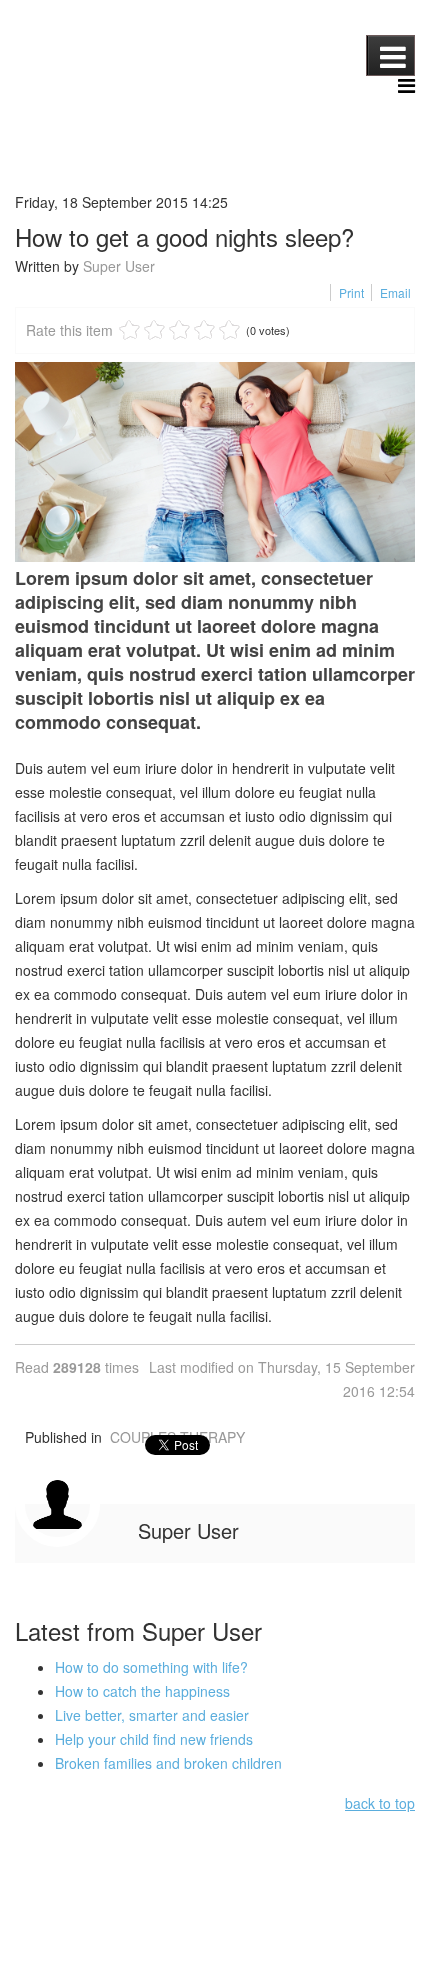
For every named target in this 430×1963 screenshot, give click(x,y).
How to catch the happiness (142, 1691)
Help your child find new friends (154, 1739)
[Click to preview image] (215, 462)
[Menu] (406, 86)
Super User (119, 266)
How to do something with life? (151, 1667)
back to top (380, 1803)
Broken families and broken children (168, 1763)
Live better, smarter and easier (152, 1715)
